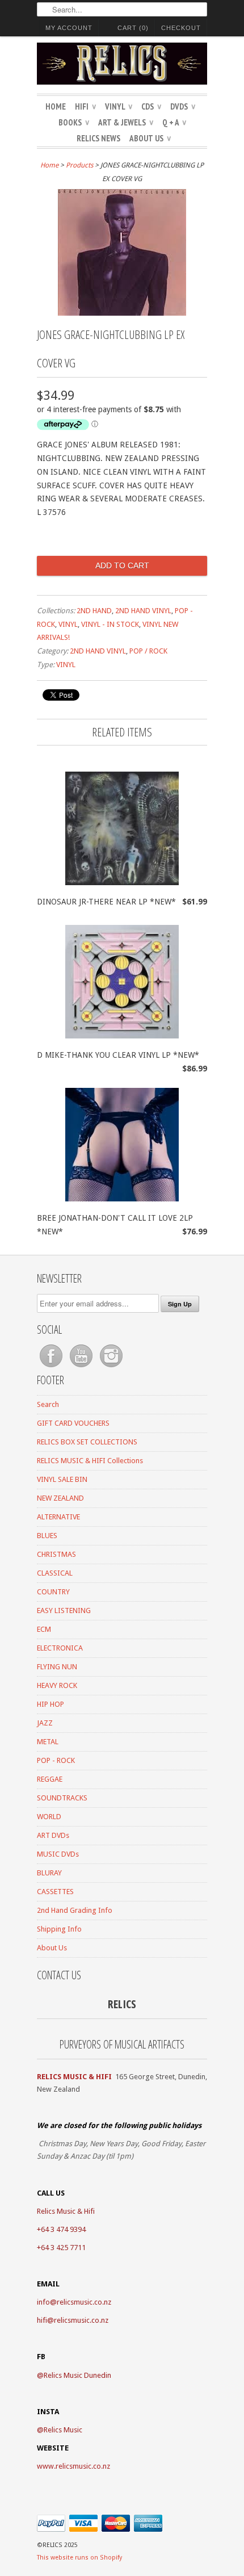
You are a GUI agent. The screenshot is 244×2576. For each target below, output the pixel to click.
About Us (150, 138)
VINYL (119, 106)
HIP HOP (51, 1704)
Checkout (181, 28)
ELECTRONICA (60, 1648)
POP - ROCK (56, 1760)
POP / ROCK (148, 651)
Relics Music (63, 2430)
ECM (44, 1629)
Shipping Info (59, 1929)
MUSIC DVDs (58, 1854)
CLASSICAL (55, 1573)
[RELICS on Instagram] (111, 1367)
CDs (151, 106)
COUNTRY (53, 1592)
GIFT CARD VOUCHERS (73, 1423)
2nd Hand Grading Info (75, 1910)
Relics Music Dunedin (77, 2375)
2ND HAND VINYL (143, 611)
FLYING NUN (57, 1667)
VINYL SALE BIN (62, 1479)
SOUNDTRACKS (62, 1798)
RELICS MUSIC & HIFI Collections (90, 1461)
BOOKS (74, 122)
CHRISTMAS (56, 1554)
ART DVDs (53, 1835)
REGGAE (50, 1779)
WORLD (49, 1817)
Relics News (98, 138)
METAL (48, 1742)
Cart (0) (133, 28)
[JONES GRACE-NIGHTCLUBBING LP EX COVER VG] (122, 313)
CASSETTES (55, 1892)
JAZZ (45, 1723)
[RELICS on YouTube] (82, 1367)
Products (79, 165)
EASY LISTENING (64, 1610)
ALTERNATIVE (58, 1517)
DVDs (183, 106)
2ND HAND (94, 611)
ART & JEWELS (126, 122)
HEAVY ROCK (57, 1685)
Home (56, 106)
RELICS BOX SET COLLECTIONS (87, 1442)
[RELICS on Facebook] (52, 1367)
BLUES (47, 1536)
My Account (69, 28)
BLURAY (49, 1873)
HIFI (85, 106)
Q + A (174, 122)
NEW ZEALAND (60, 1498)
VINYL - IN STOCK (110, 624)
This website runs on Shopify (79, 2558)
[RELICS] (122, 65)
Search (48, 1404)
